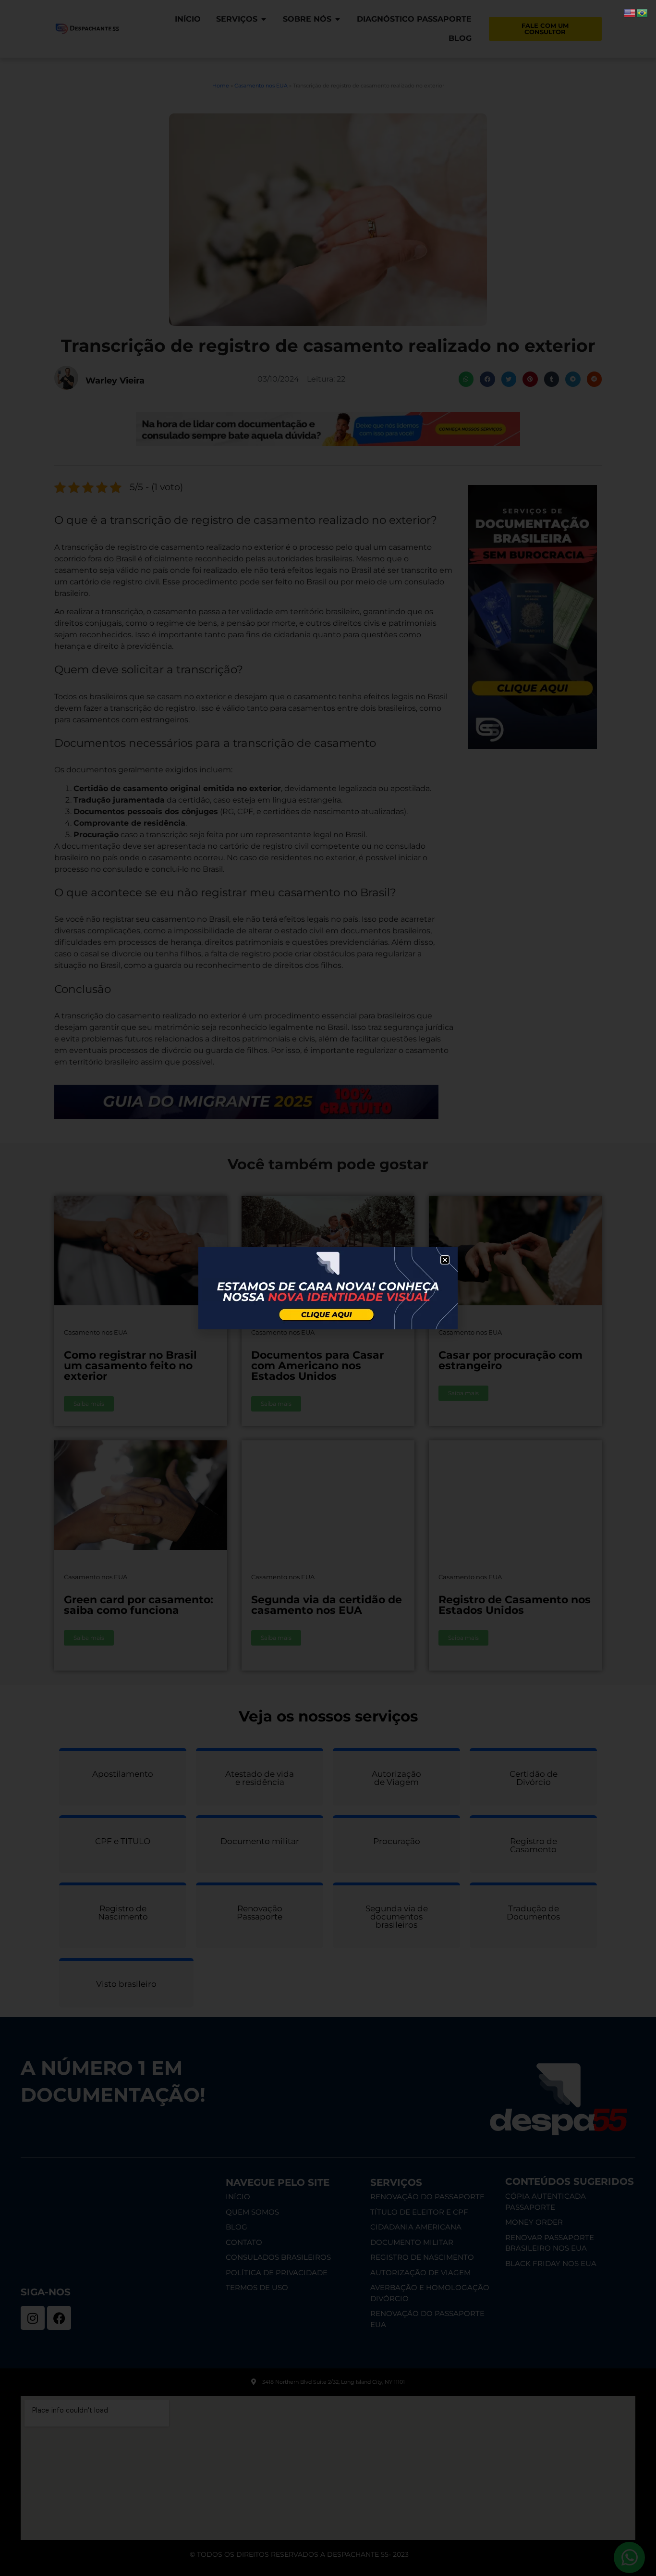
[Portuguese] (643, 12)
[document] (328, 1288)
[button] (445, 1260)
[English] (630, 12)
